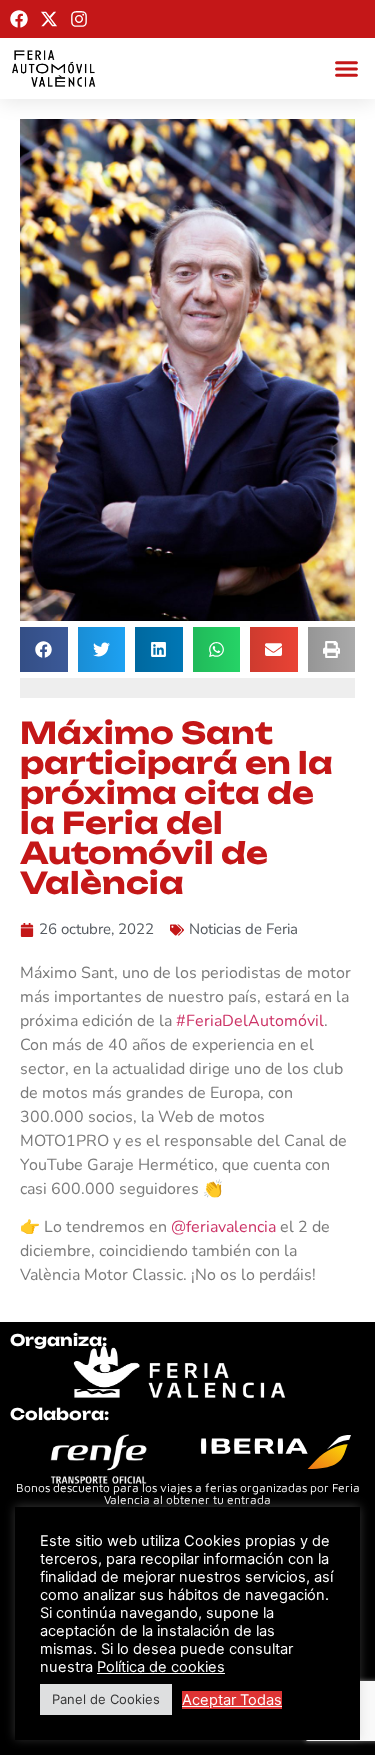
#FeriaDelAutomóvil (250, 1021)
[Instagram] (79, 19)
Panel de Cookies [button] (106, 1699)
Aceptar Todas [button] (232, 1700)
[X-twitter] (49, 19)
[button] (347, 69)
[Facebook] (19, 19)
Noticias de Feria (243, 929)
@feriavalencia (223, 1227)
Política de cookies (161, 1667)
